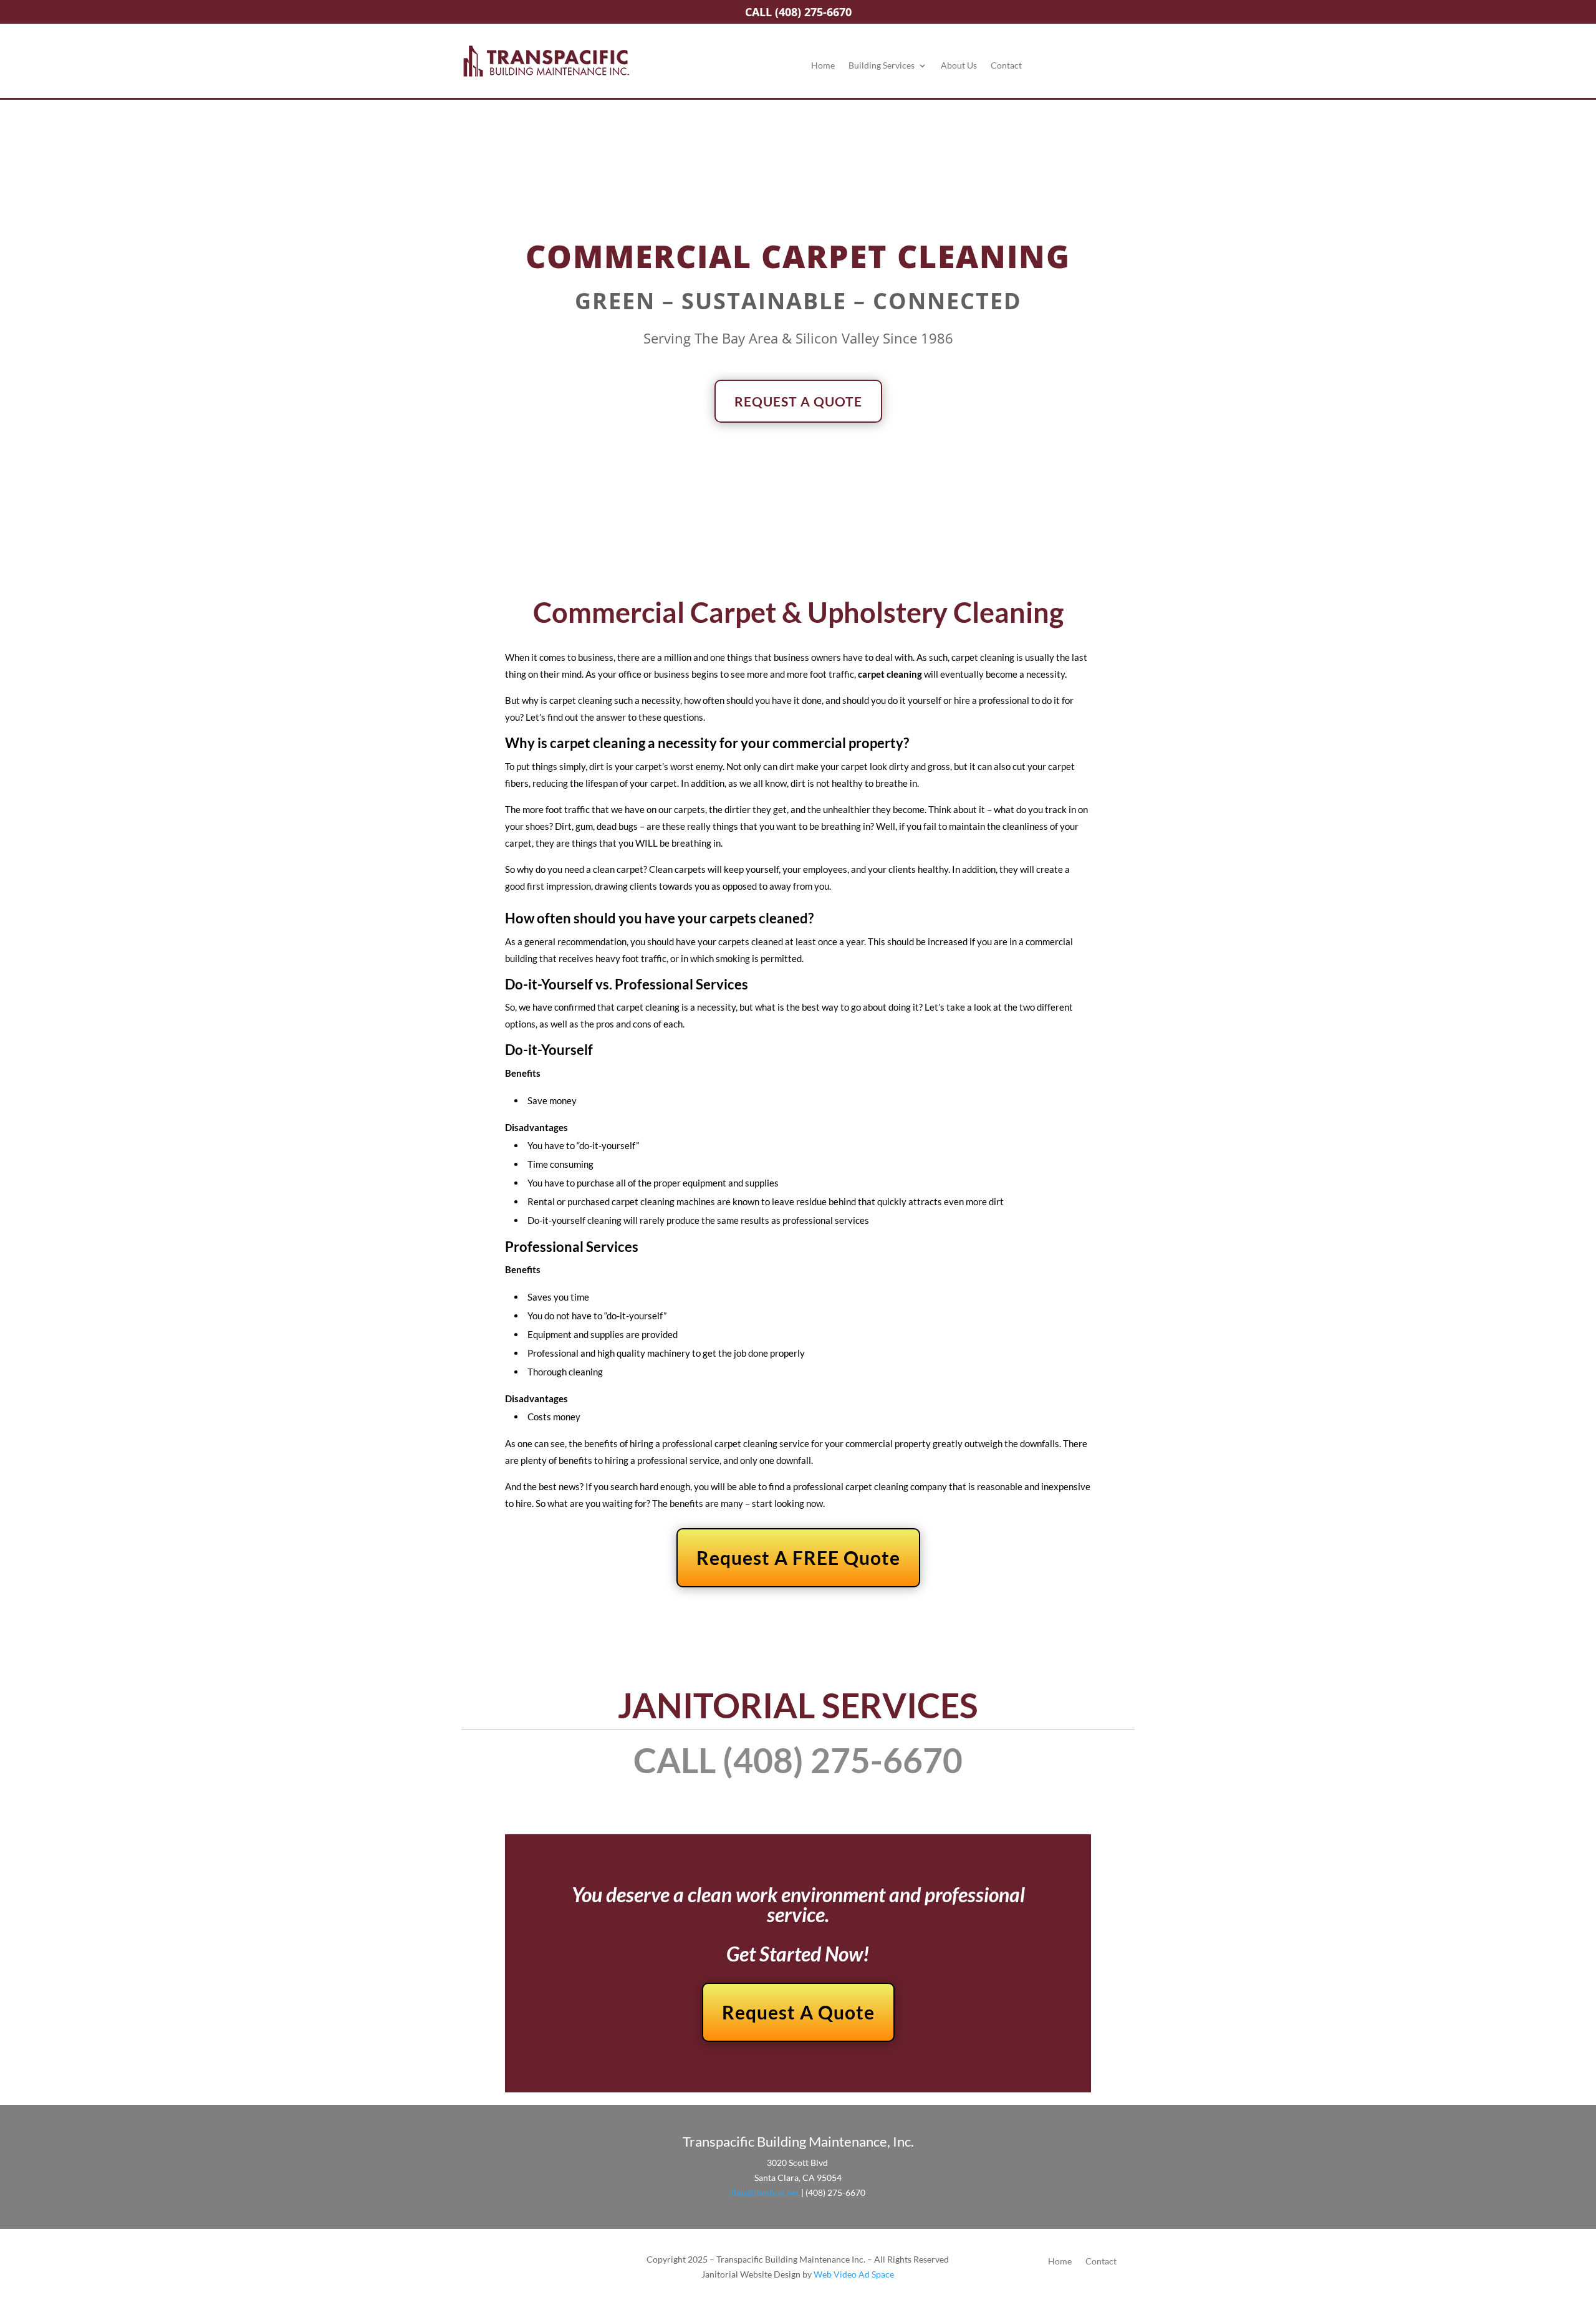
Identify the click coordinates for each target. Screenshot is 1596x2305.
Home (823, 66)
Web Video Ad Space (854, 2274)
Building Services (882, 66)
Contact (1006, 66)
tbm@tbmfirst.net (765, 2192)
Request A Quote (798, 2012)
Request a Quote (798, 401)
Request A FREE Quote (798, 1557)
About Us (959, 66)
